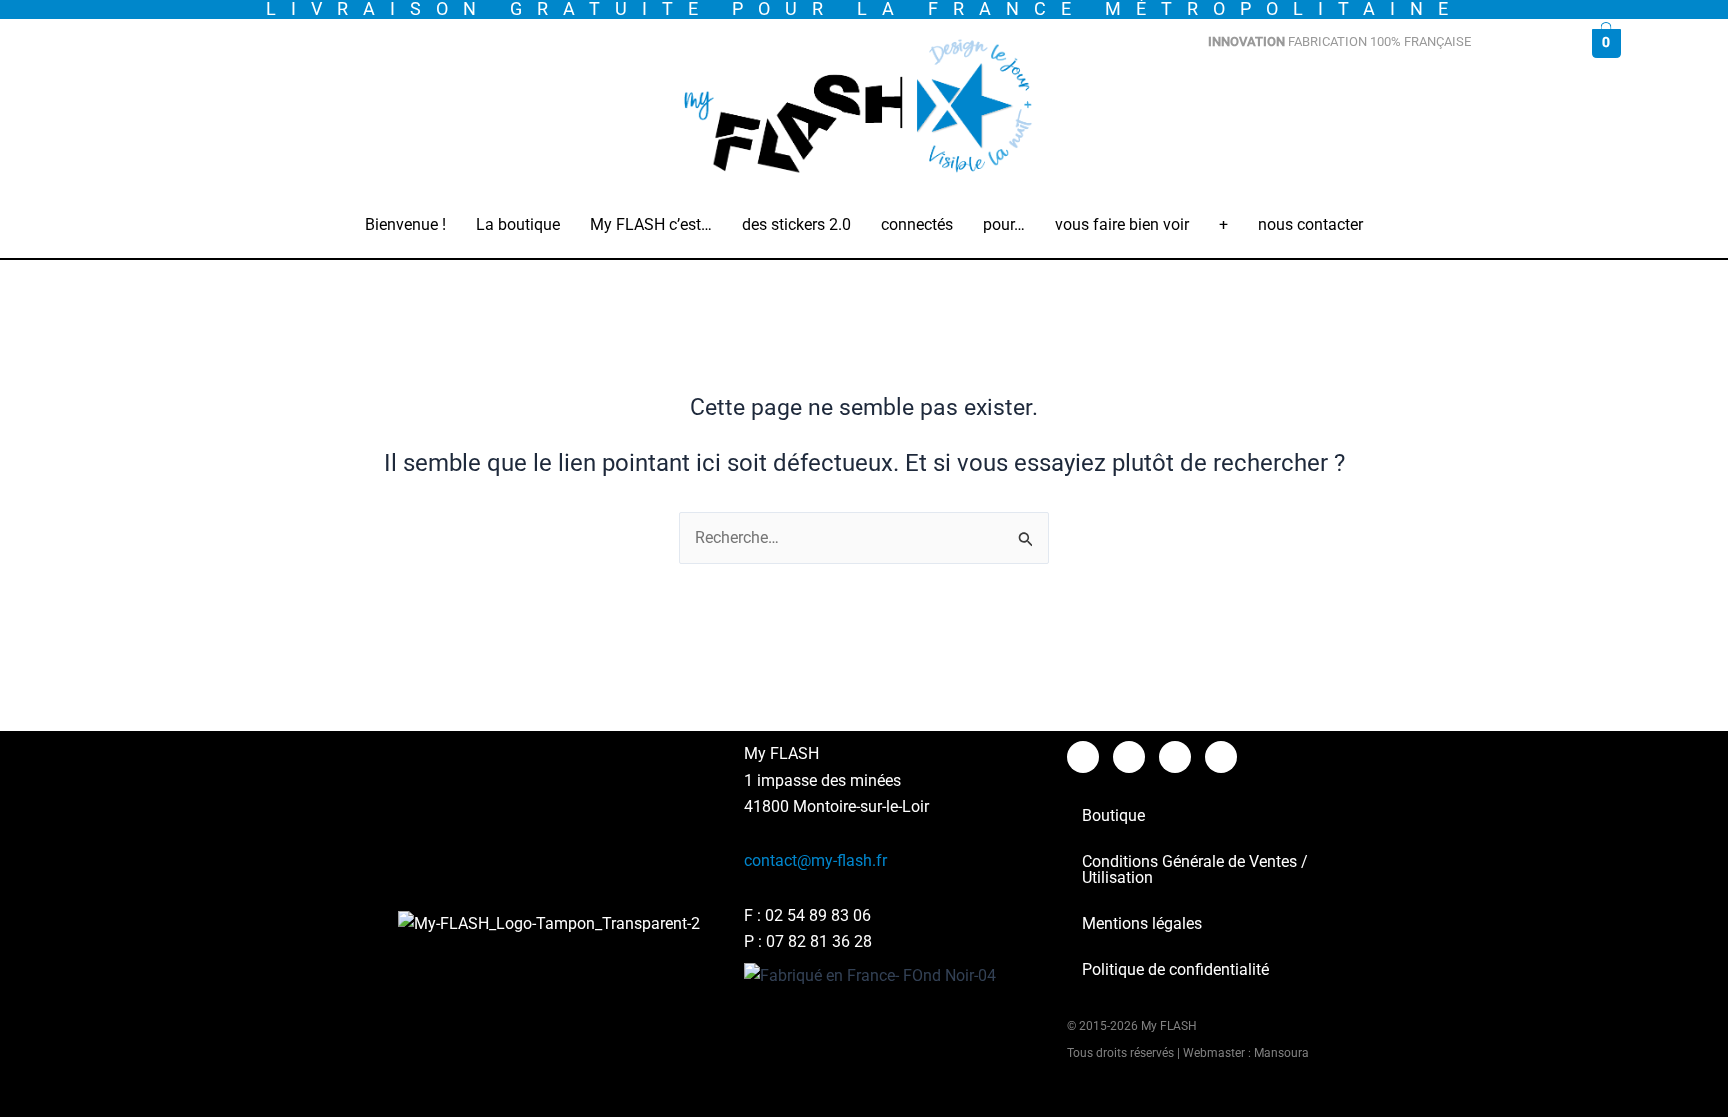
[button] (518, 225)
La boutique (518, 224)
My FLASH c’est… (651, 224)
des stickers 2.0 (796, 224)
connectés (917, 224)
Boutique (1113, 815)
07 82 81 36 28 (819, 941)
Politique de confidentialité (1175, 969)
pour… (1004, 224)
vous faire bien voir (1122, 224)
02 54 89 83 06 (818, 915)
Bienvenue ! (405, 224)
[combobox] (1372, 91)
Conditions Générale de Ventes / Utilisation (1195, 869)
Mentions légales (1142, 923)
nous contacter (1310, 224)
